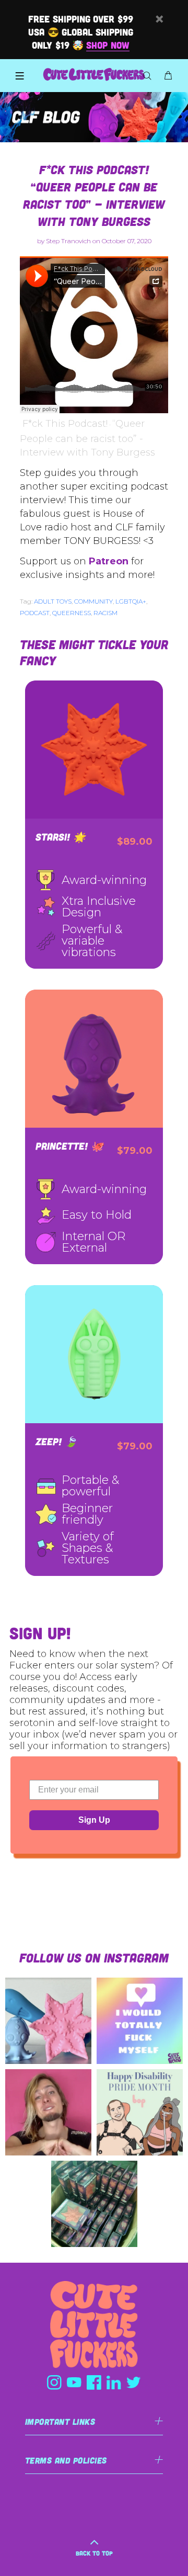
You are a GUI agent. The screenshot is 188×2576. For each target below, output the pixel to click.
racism (105, 613)
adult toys (53, 601)
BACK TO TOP (94, 2553)
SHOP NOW (108, 45)
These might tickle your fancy (94, 652)
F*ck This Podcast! (65, 424)
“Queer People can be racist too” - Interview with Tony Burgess (87, 438)
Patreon (109, 561)
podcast (35, 613)
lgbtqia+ (131, 601)
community (93, 601)
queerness (72, 613)
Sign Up (94, 1820)
